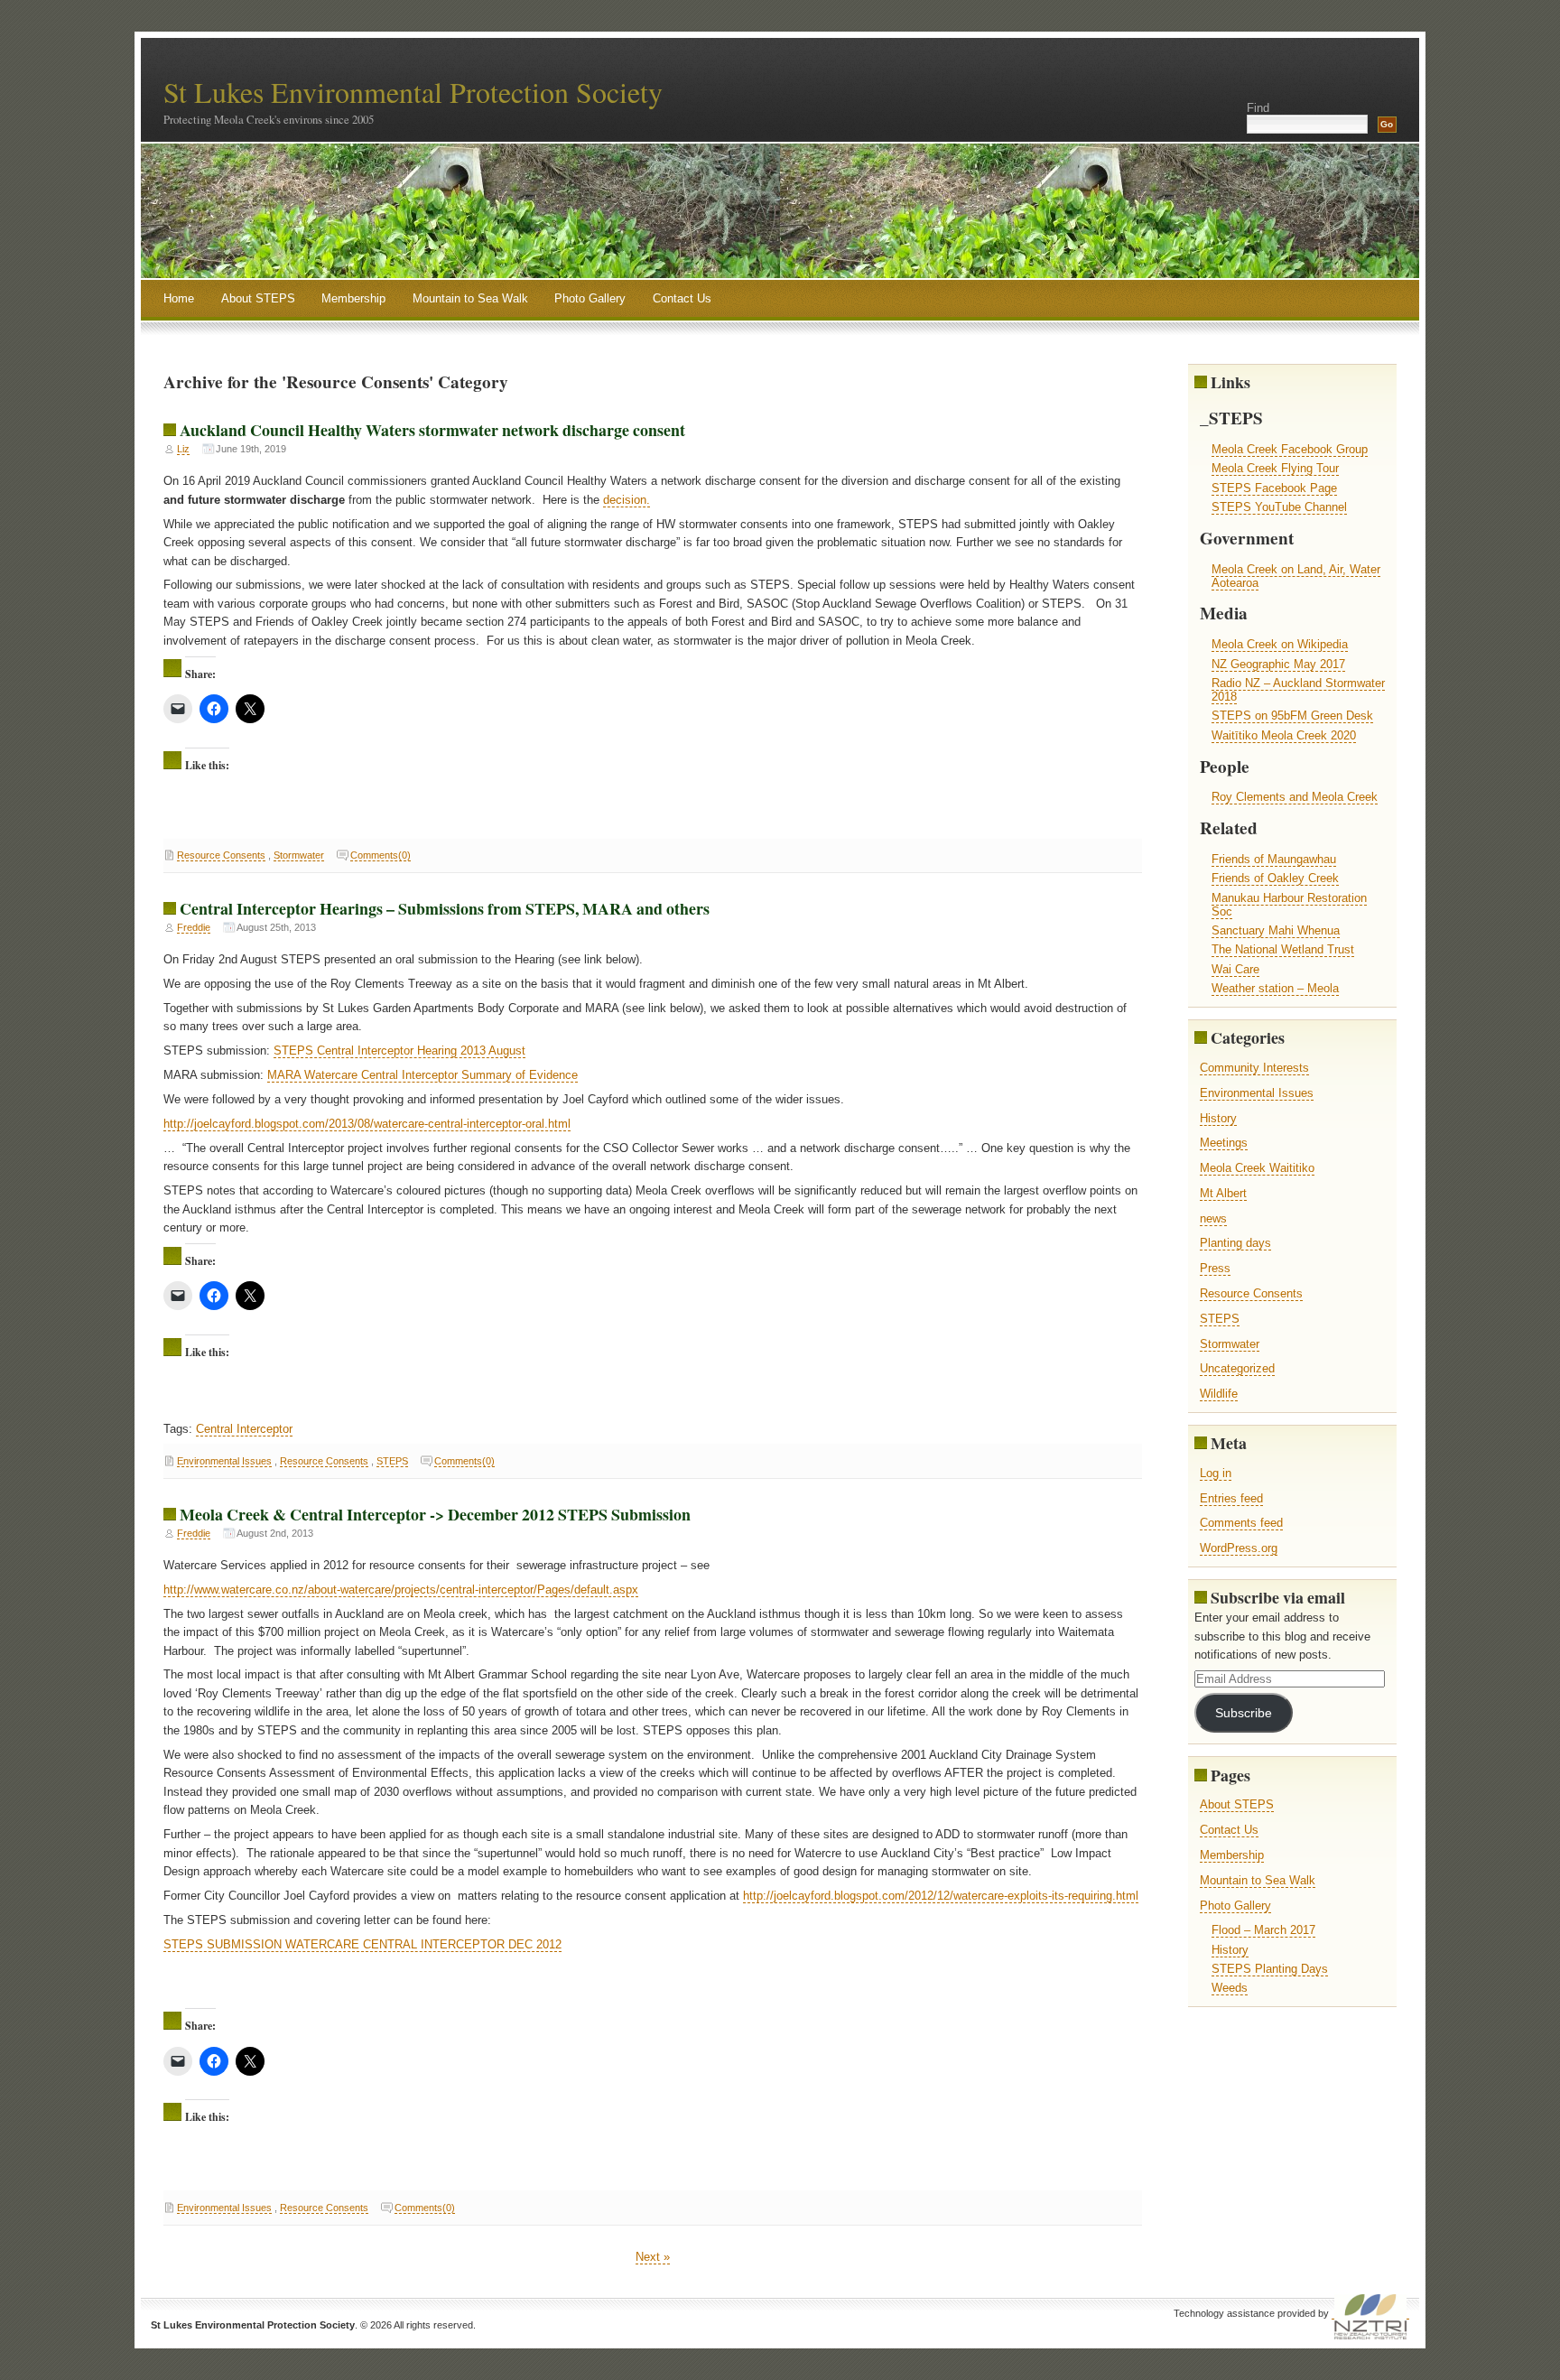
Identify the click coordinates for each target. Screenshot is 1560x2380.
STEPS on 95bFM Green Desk (1292, 716)
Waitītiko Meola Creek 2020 (1284, 735)
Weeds (1230, 1988)
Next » (653, 2257)
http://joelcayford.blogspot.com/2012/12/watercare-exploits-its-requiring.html (941, 1896)
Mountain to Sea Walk (470, 298)
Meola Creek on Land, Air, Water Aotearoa (1296, 576)
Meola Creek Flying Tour (1275, 468)
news (1213, 1218)
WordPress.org (1239, 1548)
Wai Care (1235, 969)
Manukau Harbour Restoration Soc (1289, 905)
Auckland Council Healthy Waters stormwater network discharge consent (432, 430)
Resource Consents (221, 855)
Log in (1216, 1473)
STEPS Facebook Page (1274, 488)
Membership (353, 298)
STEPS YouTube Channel (1279, 507)
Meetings (1224, 1143)
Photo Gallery (590, 298)
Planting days (1235, 1243)
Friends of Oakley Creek (1275, 878)
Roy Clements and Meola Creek (1295, 797)
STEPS (392, 1461)
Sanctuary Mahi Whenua (1276, 930)
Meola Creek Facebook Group (1290, 449)
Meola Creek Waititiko (1257, 1168)
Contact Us (682, 298)
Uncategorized (1237, 1368)
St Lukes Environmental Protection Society (413, 92)
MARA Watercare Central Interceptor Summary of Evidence (422, 1075)
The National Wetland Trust (1283, 949)
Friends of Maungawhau (1274, 859)
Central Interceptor (244, 1429)
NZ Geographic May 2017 (1278, 664)
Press (1215, 1268)
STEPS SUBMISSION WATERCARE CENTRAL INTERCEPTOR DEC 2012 (362, 1944)
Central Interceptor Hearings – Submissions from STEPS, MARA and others (445, 908)
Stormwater (299, 855)
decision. (627, 500)
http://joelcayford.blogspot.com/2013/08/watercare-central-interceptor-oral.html (367, 1124)
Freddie (194, 927)
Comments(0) (381, 855)
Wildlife (1219, 1394)
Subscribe (1244, 1713)
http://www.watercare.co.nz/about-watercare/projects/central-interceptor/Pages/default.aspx (401, 1590)
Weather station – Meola (1275, 988)
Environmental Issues (224, 1461)
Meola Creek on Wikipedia (1280, 644)
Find (1258, 108)
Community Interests (1254, 1068)
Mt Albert (1223, 1193)
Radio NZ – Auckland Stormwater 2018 (1298, 690)
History (1218, 1118)
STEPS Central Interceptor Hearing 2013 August (399, 1051)
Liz (183, 449)
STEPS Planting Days (1270, 1969)
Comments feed (1241, 1523)
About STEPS (258, 298)
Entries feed (1231, 1498)
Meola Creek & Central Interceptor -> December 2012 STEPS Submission (435, 1514)
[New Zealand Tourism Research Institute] (1370, 2314)
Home (179, 298)
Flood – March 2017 (1263, 1930)
